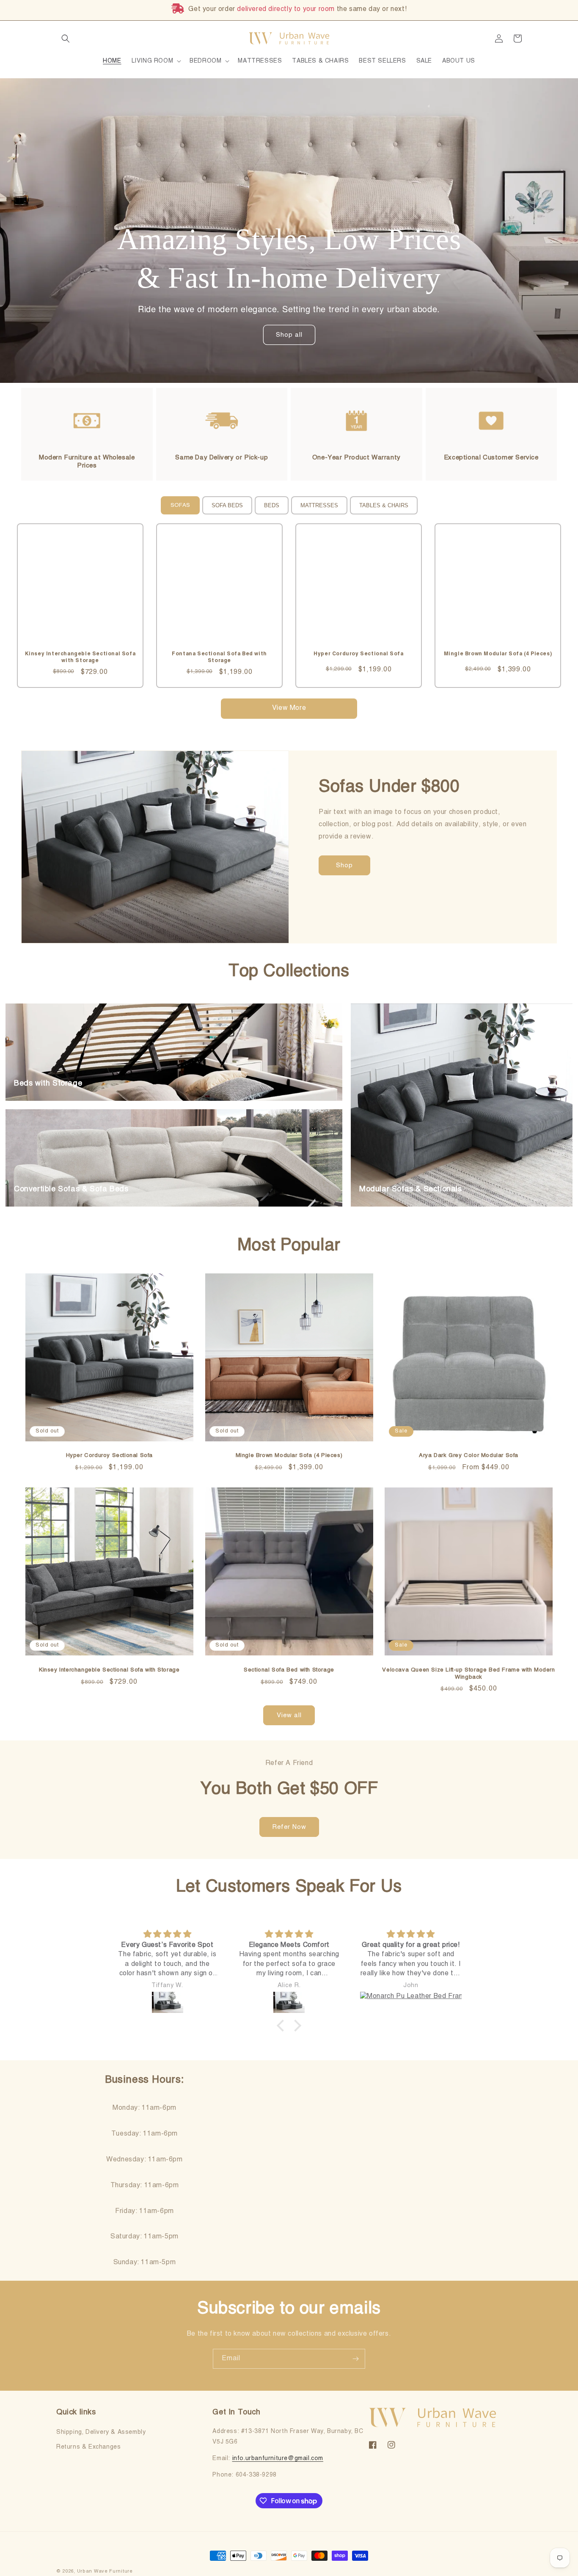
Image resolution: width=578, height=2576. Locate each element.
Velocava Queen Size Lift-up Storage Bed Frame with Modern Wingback (468, 1674)
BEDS (272, 505)
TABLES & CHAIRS (384, 505)
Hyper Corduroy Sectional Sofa (109, 1456)
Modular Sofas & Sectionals (411, 1189)
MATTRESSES (319, 505)
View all (289, 1715)
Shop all (289, 335)
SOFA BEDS (227, 505)
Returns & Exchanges (88, 2447)
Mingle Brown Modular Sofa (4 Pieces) (289, 1456)
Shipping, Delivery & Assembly (101, 2432)
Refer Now (289, 1827)
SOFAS (180, 505)
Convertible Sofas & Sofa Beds (71, 1189)
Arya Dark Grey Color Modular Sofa (469, 1456)
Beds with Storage (48, 1083)
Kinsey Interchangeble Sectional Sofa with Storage (109, 1670)
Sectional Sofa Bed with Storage (289, 1670)
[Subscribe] (355, 2359)
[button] (66, 38)
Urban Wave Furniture (105, 2572)
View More (289, 708)
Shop (344, 865)
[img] (167, 1934)
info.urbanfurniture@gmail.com (278, 2458)
